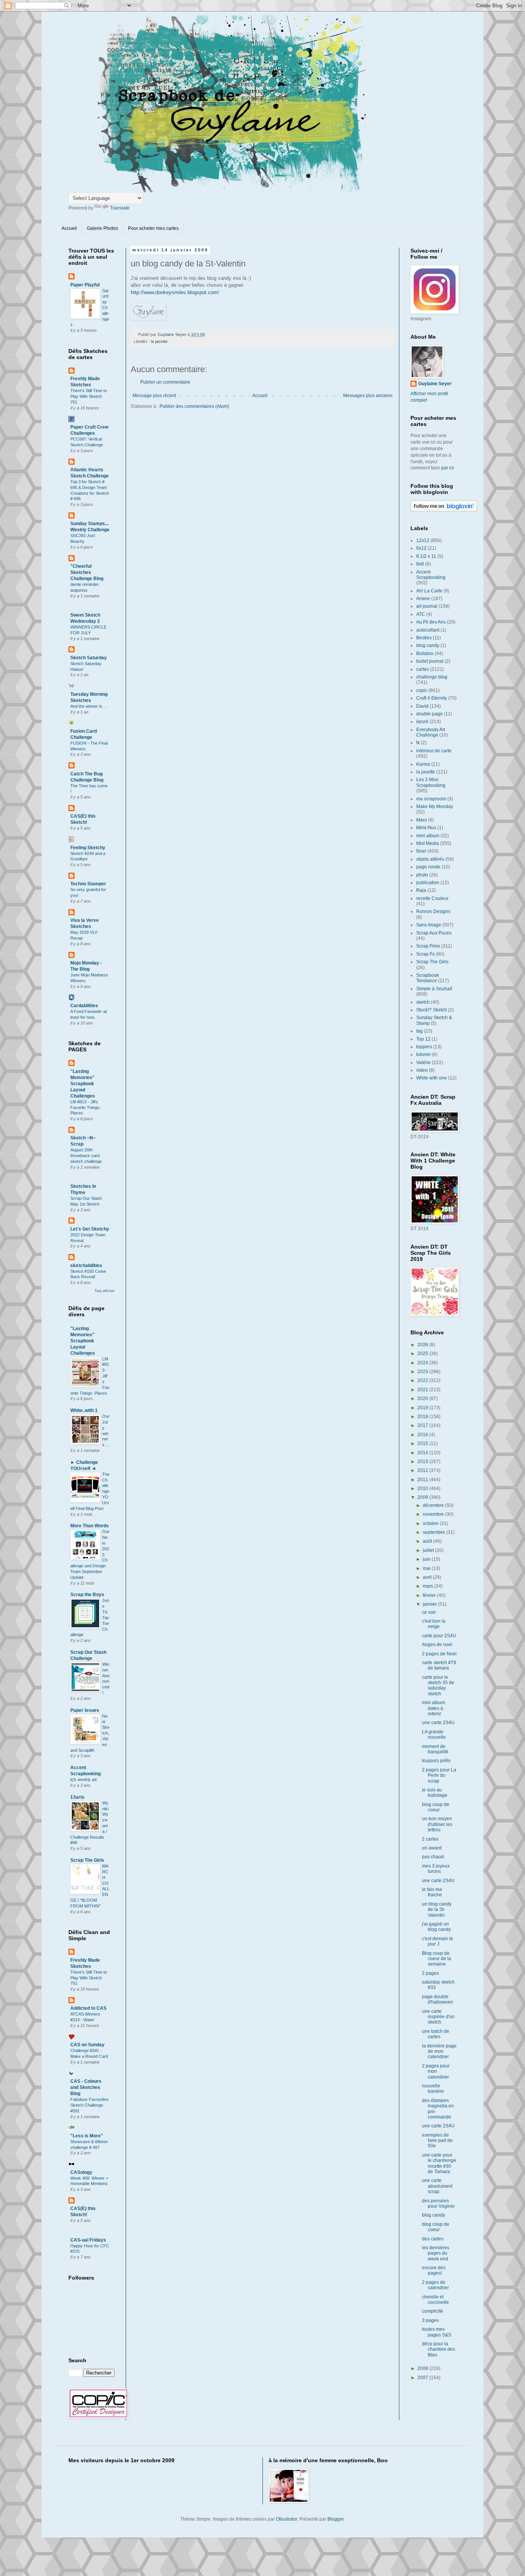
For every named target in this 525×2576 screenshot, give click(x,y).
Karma (423, 764)
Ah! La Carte (429, 591)
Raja (421, 890)
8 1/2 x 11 (426, 556)
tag (420, 1031)
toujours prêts (436, 1761)
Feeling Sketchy (88, 848)
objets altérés (430, 859)
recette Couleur (432, 898)
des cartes (433, 2239)
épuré (422, 722)
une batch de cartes (436, 2034)
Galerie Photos (102, 228)
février (430, 1595)
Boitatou (425, 654)
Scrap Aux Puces (434, 933)
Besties (424, 638)
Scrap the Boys (87, 1595)
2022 (423, 1380)
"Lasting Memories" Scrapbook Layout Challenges (83, 1084)
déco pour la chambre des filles (439, 2349)
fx (418, 743)
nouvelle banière (433, 2089)
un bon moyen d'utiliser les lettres (437, 1824)
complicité (433, 2311)
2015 (423, 1443)
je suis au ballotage (435, 1793)
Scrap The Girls (87, 1860)
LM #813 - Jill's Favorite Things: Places (86, 1108)
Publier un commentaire (165, 382)
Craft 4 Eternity (432, 698)
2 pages (430, 1973)
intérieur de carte (434, 751)
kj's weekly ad (83, 1779)
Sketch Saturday (89, 658)
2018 (423, 1417)
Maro (422, 820)
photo (422, 875)
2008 (423, 2368)
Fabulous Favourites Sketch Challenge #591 (90, 2105)
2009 (423, 1497)
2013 (423, 1462)
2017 (423, 1425)
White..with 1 (84, 1410)
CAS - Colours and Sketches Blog (86, 2087)
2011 (423, 1480)
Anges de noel (437, 1645)
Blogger (336, 2519)
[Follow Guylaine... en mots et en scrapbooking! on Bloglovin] (444, 510)
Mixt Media (428, 843)
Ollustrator (287, 2519)
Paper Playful (85, 285)
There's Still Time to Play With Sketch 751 (89, 396)
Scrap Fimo (428, 946)
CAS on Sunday (87, 2045)
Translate (120, 208)
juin (427, 1559)
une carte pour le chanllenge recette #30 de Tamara (439, 2163)
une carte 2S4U (438, 1723)
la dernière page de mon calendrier (439, 2051)
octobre (431, 1523)
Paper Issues (85, 1710)
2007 (423, 2378)
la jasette (159, 341)
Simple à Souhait (434, 989)
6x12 (421, 548)
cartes (423, 669)
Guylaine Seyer (435, 384)
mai (427, 1568)
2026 (423, 1345)
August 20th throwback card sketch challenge (86, 1156)
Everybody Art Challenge (431, 732)
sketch (423, 1002)
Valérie (424, 1063)
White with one (432, 1078)
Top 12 (423, 1039)
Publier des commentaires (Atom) (194, 406)
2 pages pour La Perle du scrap (439, 1775)
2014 (423, 1453)
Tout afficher (105, 1291)
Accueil (69, 228)
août (428, 1541)
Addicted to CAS (88, 2008)
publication (428, 883)
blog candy (428, 645)
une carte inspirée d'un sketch (438, 2017)
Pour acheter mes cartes (153, 228)
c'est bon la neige (434, 1624)
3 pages (430, 2320)
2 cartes (430, 1839)
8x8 (420, 564)
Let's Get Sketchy (90, 1229)
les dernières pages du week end (436, 2253)
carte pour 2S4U (439, 1636)
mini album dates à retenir (434, 1708)
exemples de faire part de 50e (437, 2141)
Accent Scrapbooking (431, 575)
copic (422, 690)
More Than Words (90, 1526)
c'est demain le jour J (438, 1941)
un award (432, 1848)
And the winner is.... (89, 706)
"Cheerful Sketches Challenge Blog (87, 572)
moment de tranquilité (435, 1749)
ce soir (429, 1612)
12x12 (423, 540)
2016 (423, 1435)
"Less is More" (87, 2136)
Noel (421, 851)
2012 (423, 1470)
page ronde (428, 867)
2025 (423, 1354)
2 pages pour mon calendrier (436, 2071)
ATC (421, 614)
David (422, 706)
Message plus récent (154, 396)
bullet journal (430, 661)
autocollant (428, 630)
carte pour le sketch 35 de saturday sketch (438, 1685)
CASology (81, 2172)
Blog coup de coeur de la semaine (437, 1959)
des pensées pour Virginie (438, 2203)
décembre (434, 1505)
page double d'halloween (438, 1999)
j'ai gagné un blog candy (436, 1927)
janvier (430, 1604)
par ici (448, 468)
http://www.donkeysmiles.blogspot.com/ (175, 292)
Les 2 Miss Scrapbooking (431, 782)
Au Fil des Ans (431, 622)
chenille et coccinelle (435, 2300)
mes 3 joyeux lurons (436, 1869)
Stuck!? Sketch (432, 1010)
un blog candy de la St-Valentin (437, 1910)
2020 (423, 1399)
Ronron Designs (433, 911)
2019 (423, 1408)
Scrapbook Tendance (428, 978)
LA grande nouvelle (434, 1735)
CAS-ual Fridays (88, 2240)
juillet (429, 1550)
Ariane (423, 599)
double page (429, 714)
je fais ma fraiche (432, 1892)
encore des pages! (434, 2270)
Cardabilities (84, 1006)
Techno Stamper (88, 884)
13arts (77, 1797)
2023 (423, 1372)
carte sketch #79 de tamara (439, 1665)
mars (429, 1586)
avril (428, 1577)
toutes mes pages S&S (437, 2332)
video (422, 1070)
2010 (423, 1488)
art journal (427, 606)
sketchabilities (86, 1266)
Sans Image (429, 925)
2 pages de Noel (439, 1654)
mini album (428, 836)
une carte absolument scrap (437, 2186)
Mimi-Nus (426, 828)
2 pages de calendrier (435, 2285)
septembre (434, 1532)
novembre (434, 1514)
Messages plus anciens (368, 396)
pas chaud (433, 1857)
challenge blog (432, 677)
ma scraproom (431, 799)
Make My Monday (435, 807)
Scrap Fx (425, 954)
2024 (423, 1363)
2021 (423, 1390)
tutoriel (423, 1054)
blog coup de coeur (436, 1807)
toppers (424, 1047)
